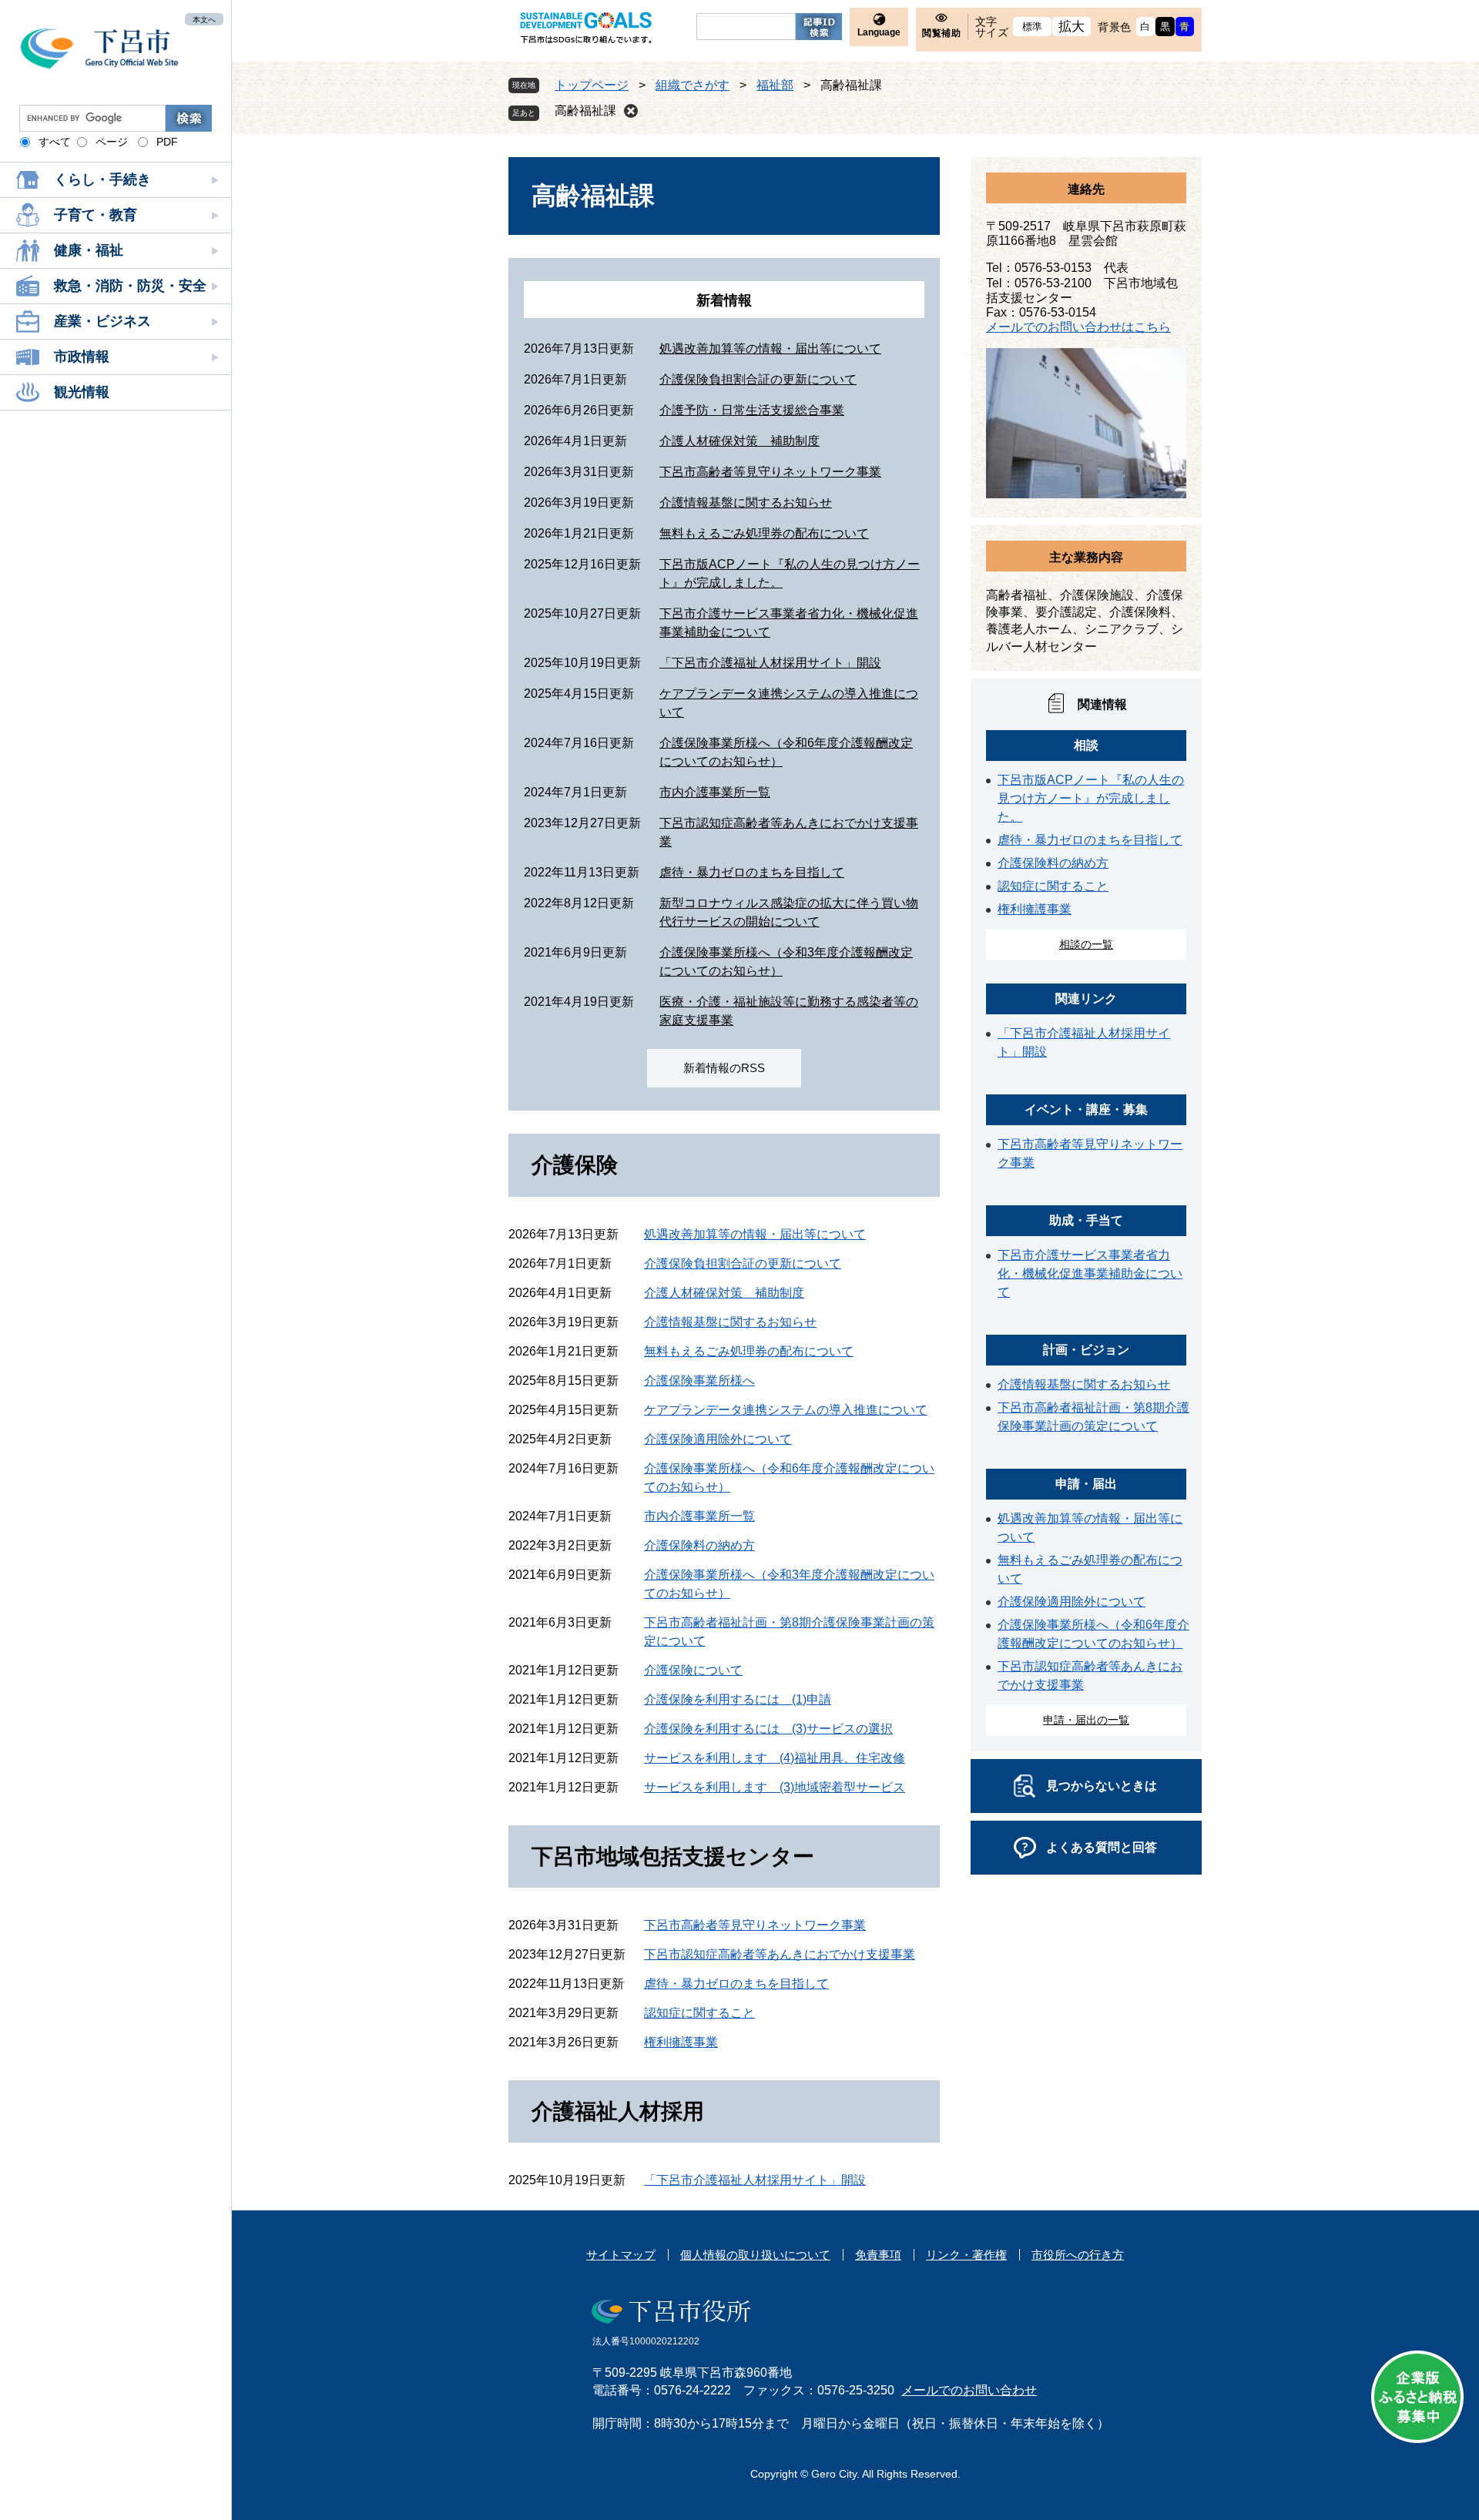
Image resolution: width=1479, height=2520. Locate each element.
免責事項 (878, 2255)
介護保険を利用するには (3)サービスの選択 (768, 1729)
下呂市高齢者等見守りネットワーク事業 (770, 472)
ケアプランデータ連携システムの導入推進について (786, 1410)
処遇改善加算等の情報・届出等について (770, 349)
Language (879, 32)
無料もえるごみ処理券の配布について (764, 533)
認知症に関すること (699, 2013)
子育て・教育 (96, 215)
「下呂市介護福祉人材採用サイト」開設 (770, 663)
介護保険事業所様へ (699, 1381)
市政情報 (82, 357)
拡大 (1072, 27)
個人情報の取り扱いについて (755, 2255)
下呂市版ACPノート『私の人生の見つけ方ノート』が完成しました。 (1091, 798)
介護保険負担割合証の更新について (758, 379)
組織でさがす (693, 85)
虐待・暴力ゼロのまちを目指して (752, 872)
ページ (112, 142)
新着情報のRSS (724, 1068)
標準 (1033, 27)
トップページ (592, 85)
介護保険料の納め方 (699, 1545)
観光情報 (82, 392)
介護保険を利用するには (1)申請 (738, 1699)
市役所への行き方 (1078, 2255)
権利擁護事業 (681, 2042)
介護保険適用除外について (718, 1439)
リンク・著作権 (966, 2255)
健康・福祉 (89, 250)
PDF (167, 142)
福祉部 (775, 85)
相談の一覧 (1086, 944)
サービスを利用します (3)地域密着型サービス (775, 1787)
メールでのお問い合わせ (969, 2390)
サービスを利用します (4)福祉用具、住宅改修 (775, 1758)
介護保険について (693, 1670)
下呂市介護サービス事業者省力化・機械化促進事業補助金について (1090, 1273)
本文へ (204, 19)
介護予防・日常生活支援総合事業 (752, 410)
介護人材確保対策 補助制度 (739, 441)
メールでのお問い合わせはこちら (1078, 327)
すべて (55, 142)
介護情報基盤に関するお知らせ (746, 503)
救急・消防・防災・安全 (130, 286)
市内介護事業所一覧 (715, 792)
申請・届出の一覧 (1086, 1720)
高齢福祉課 (585, 111)
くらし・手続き (102, 179)
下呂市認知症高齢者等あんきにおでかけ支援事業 (780, 1954)
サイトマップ (621, 2255)
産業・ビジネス (102, 321)
